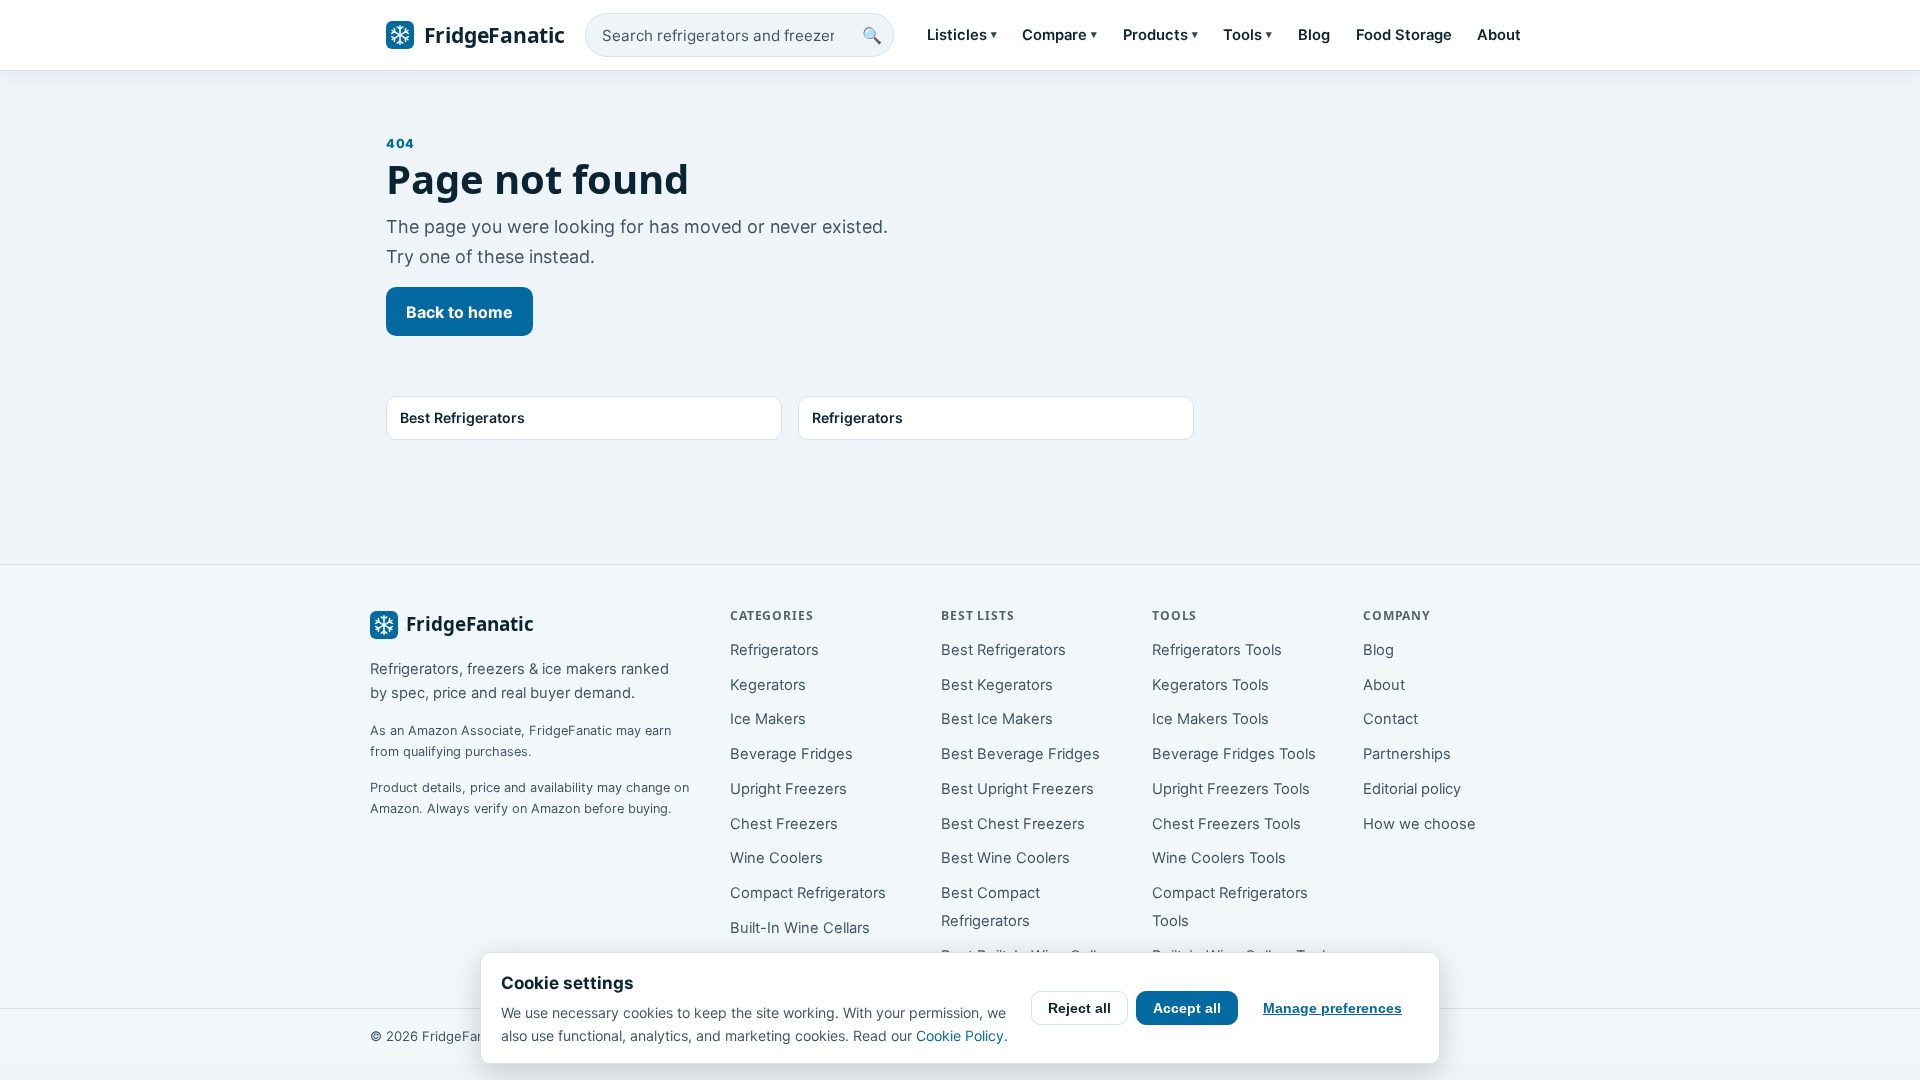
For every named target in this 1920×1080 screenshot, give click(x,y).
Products (1160, 35)
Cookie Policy (960, 1035)
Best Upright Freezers (1017, 789)
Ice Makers (768, 719)
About (1499, 35)
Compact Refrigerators (808, 893)
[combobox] (739, 35)
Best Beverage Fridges (1020, 754)
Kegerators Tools (1210, 685)
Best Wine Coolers (1005, 858)
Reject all (1079, 1008)
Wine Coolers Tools (1219, 858)
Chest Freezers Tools (1226, 824)
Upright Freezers (788, 789)
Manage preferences (1332, 1008)
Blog (1314, 35)
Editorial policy (1412, 789)
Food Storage (1404, 35)
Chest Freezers (784, 824)
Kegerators (768, 685)
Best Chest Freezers (1013, 824)
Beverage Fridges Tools (1234, 754)
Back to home (459, 312)
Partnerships (1407, 754)
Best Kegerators (997, 685)
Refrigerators (774, 650)
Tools (1247, 35)
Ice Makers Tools (1210, 719)
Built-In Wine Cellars (800, 928)
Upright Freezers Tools (1231, 789)
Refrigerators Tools (1217, 650)
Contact (1390, 719)
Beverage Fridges (791, 754)
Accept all (1187, 1008)
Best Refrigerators (1003, 650)
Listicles (962, 35)
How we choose (1419, 824)
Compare (1059, 35)
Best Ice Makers (997, 719)
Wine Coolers (776, 858)
